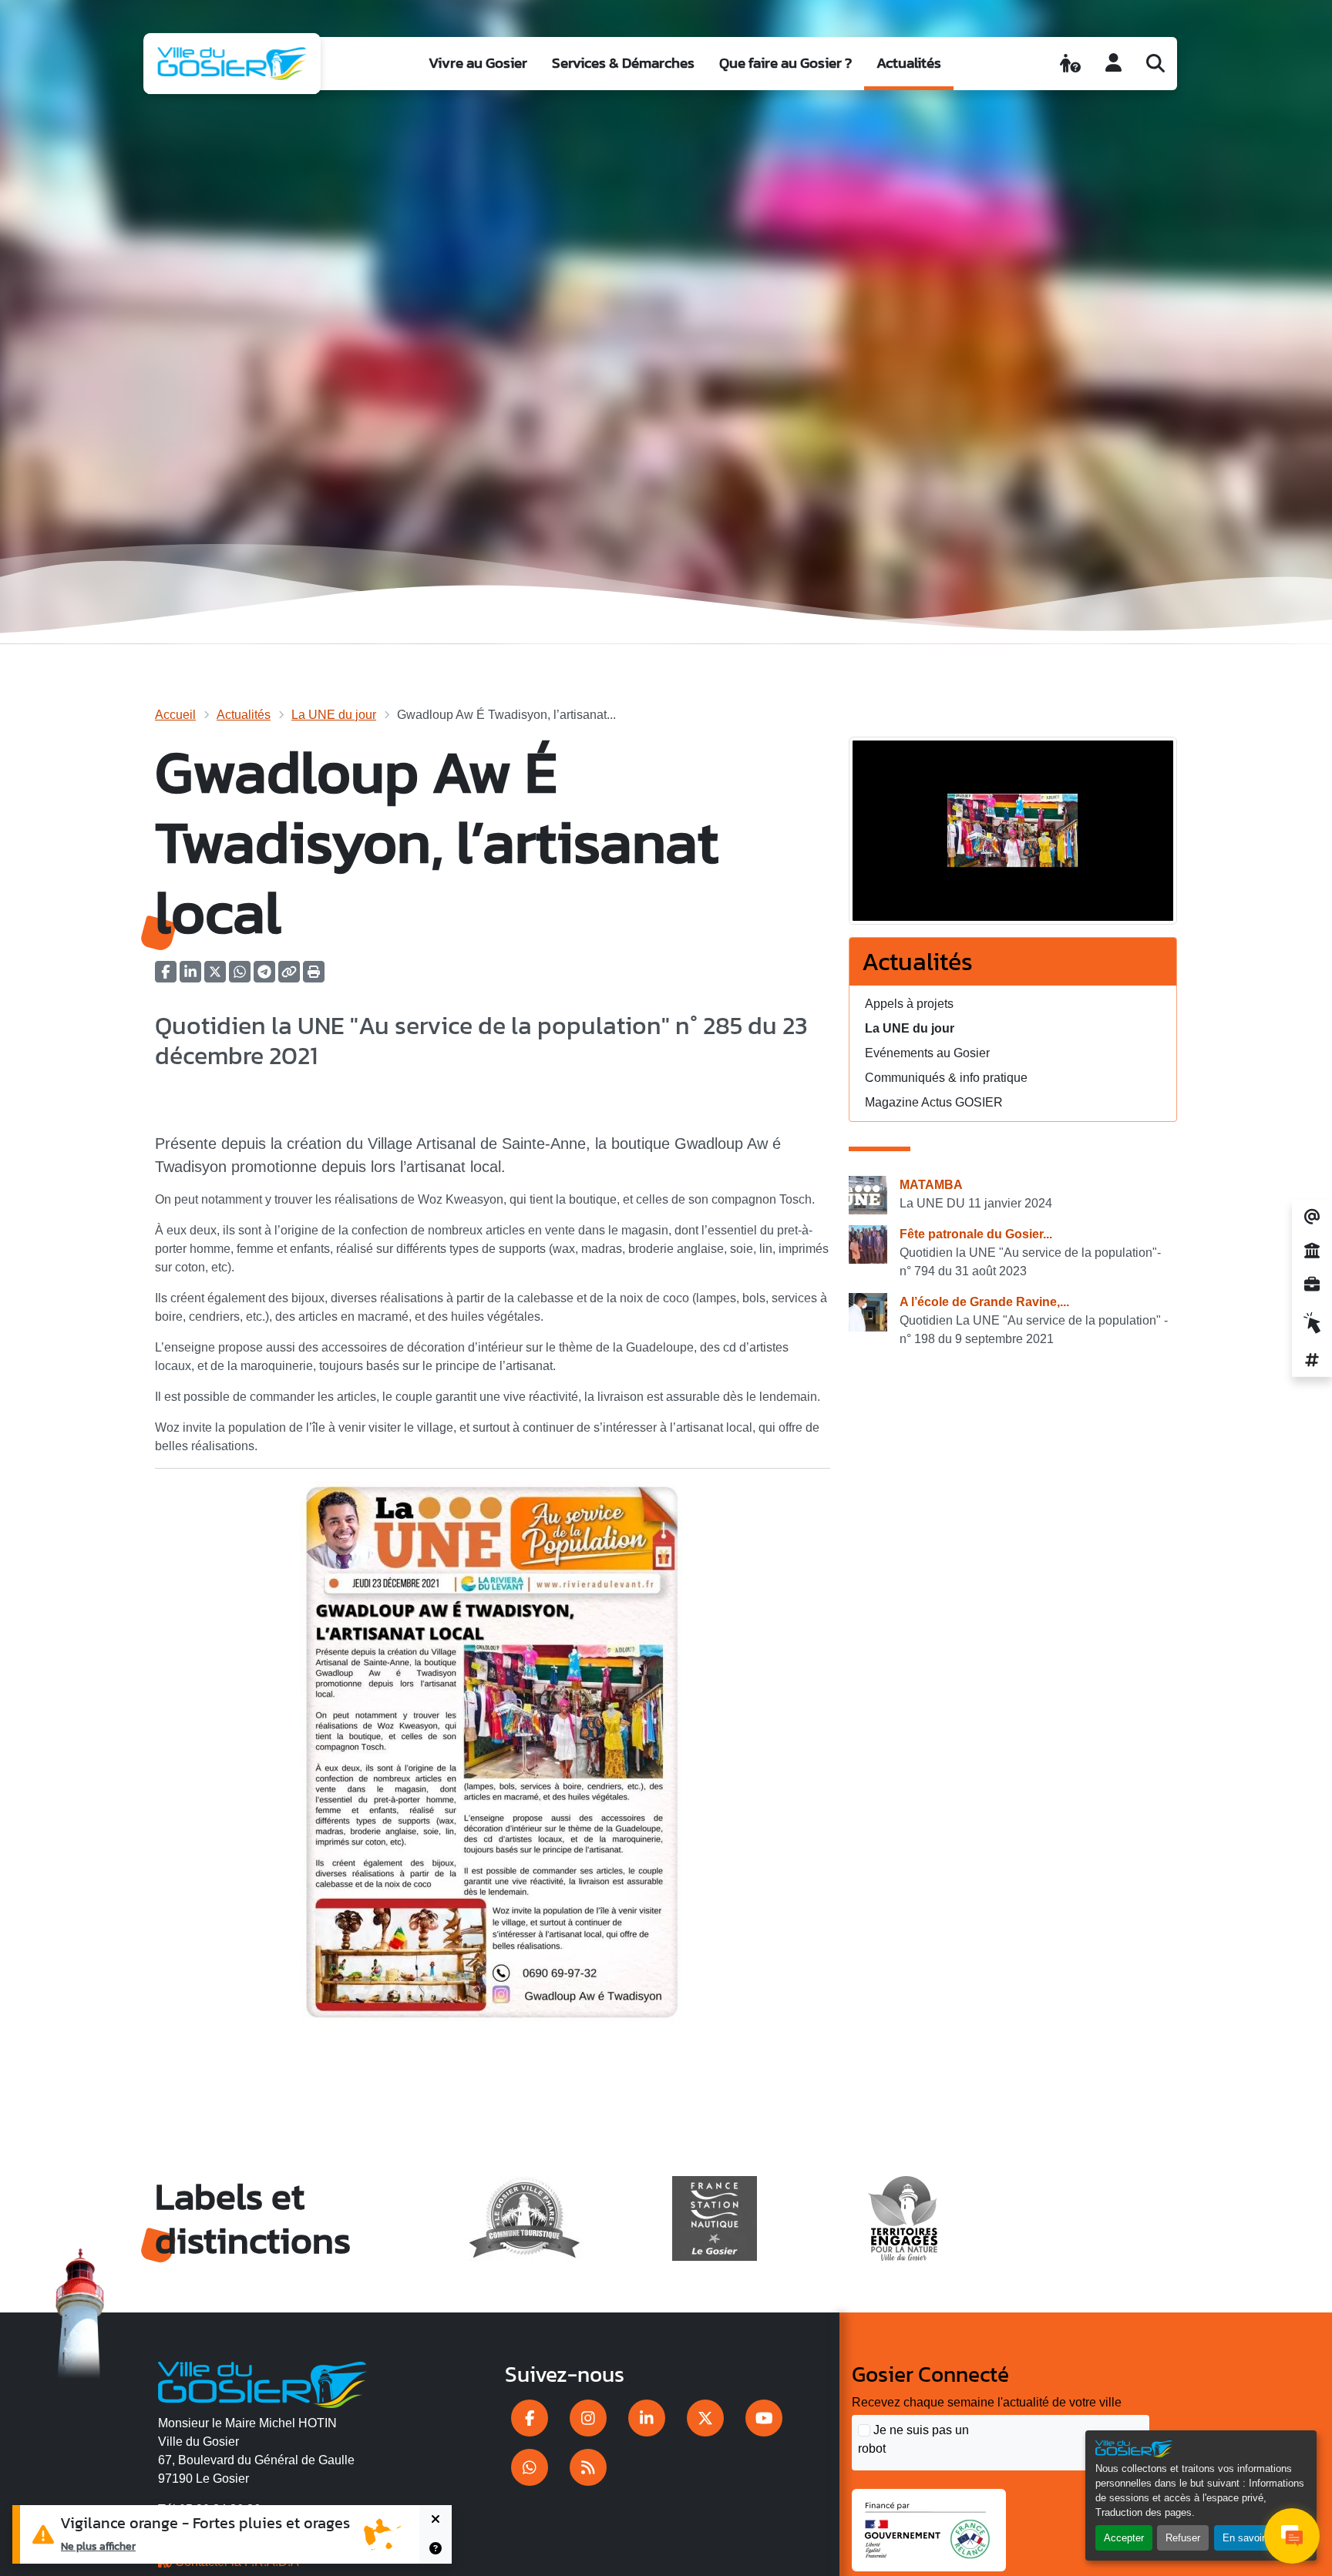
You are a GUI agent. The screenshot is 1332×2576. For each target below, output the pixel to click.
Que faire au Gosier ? (785, 63)
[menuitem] (478, 64)
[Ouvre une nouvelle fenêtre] (530, 2418)
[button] (314, 977)
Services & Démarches (623, 63)
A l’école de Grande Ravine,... (984, 1302)
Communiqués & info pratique (946, 1078)
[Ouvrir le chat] (1292, 2536)
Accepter (1124, 2538)
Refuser (1183, 2538)
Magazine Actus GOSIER (934, 1102)
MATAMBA (931, 1185)
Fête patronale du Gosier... (976, 1234)
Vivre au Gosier (478, 63)
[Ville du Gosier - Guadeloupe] (262, 2382)
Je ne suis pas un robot (913, 2439)
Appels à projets (909, 1004)
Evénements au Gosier (927, 1053)
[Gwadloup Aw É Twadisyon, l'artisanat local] (1013, 836)
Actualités (909, 63)
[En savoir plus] (436, 2549)
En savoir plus (1255, 2538)
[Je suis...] (1070, 63)
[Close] (436, 2520)
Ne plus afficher (98, 2546)
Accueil (175, 715)
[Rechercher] (1155, 63)
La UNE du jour (334, 715)
